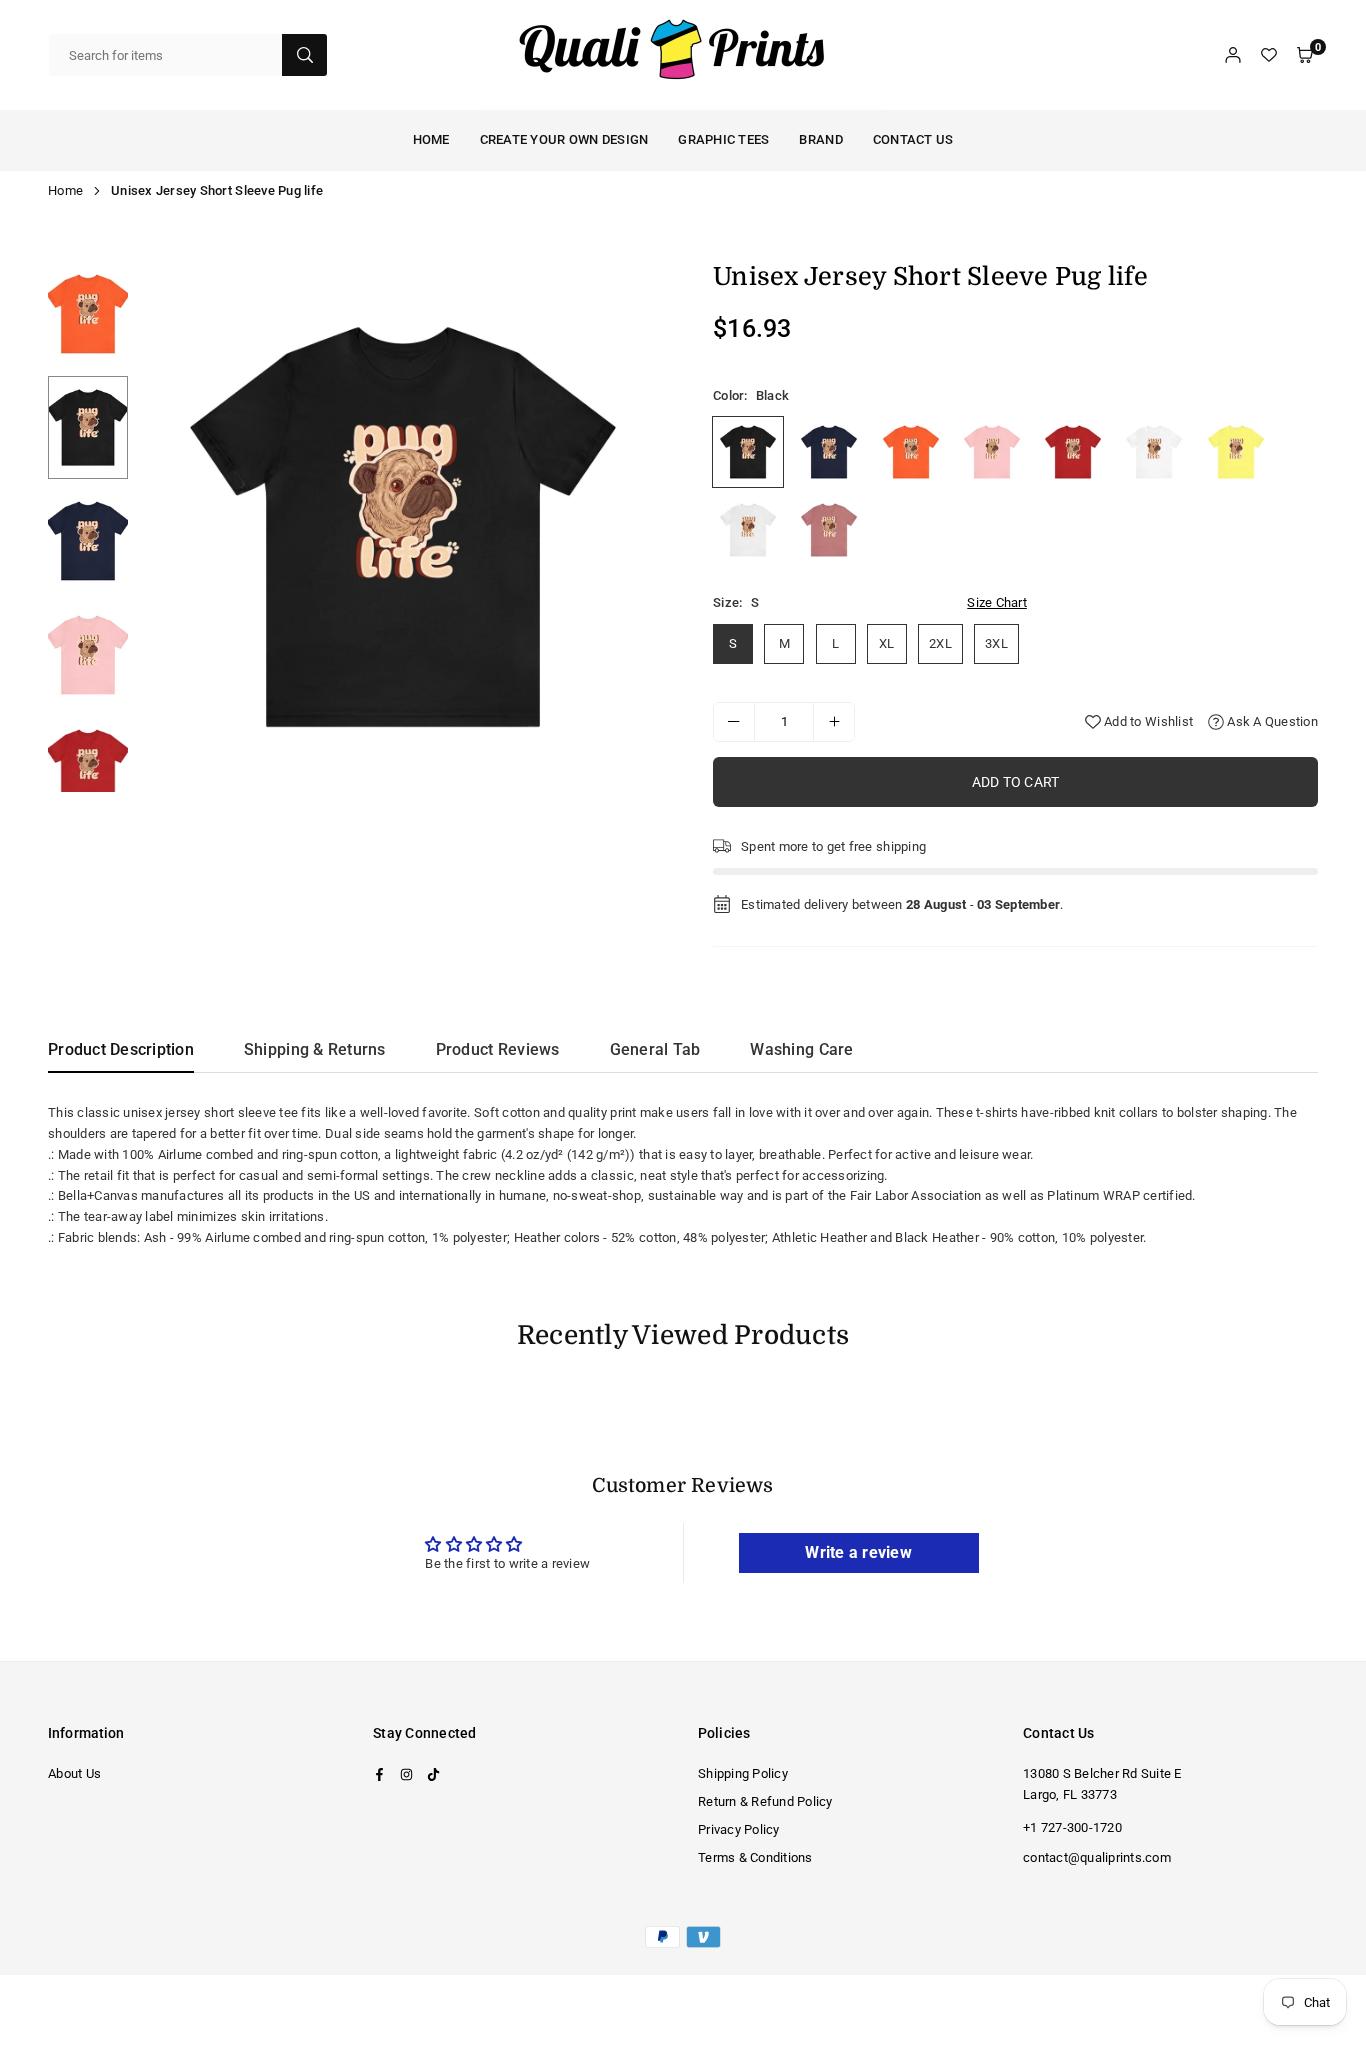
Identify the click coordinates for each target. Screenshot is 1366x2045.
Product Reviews (498, 1049)
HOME (431, 139)
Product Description (121, 1049)
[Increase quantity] (834, 722)
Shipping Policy (743, 1773)
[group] (403, 527)
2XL (940, 643)
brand (820, 139)
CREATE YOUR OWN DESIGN (564, 139)
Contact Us (913, 139)
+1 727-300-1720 (1072, 1827)
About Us (74, 1773)
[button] (1305, 55)
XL (887, 643)
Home (65, 190)
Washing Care (801, 1049)
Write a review (858, 1552)
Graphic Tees (723, 139)
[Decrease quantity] (734, 722)
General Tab (655, 1049)
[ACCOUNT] (1233, 55)
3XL (996, 643)
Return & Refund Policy (765, 1801)
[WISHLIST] (1269, 55)
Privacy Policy (739, 1829)
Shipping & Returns (315, 1049)
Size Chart (997, 602)
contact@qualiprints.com (1097, 1858)
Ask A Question (1271, 721)
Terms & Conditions (755, 1857)
